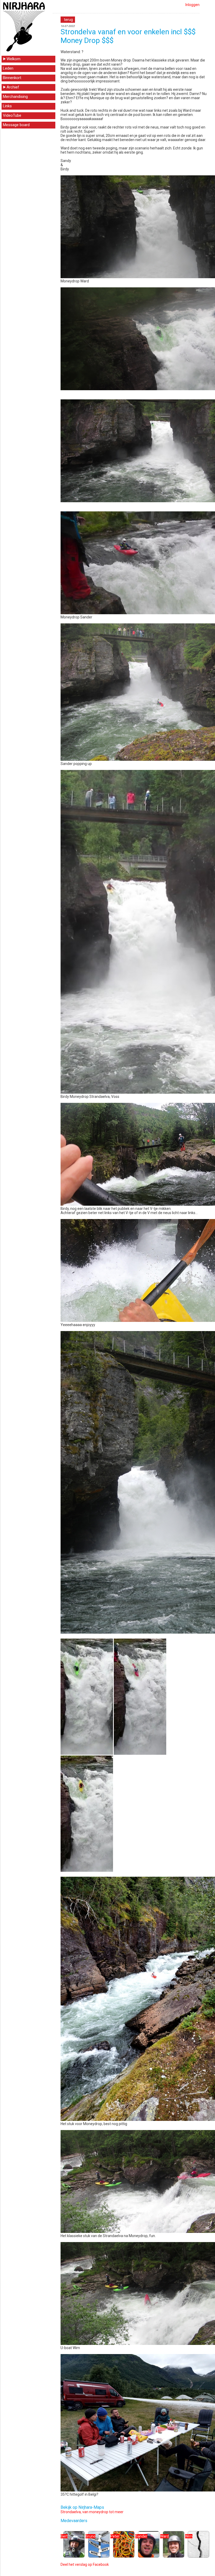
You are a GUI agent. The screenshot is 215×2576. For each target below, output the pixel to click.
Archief (13, 87)
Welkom (14, 59)
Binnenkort (12, 78)
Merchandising (15, 97)
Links (7, 106)
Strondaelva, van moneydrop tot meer (92, 2512)
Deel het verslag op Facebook (85, 2564)
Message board (16, 125)
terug (68, 20)
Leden (8, 68)
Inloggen (192, 5)
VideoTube (12, 115)
